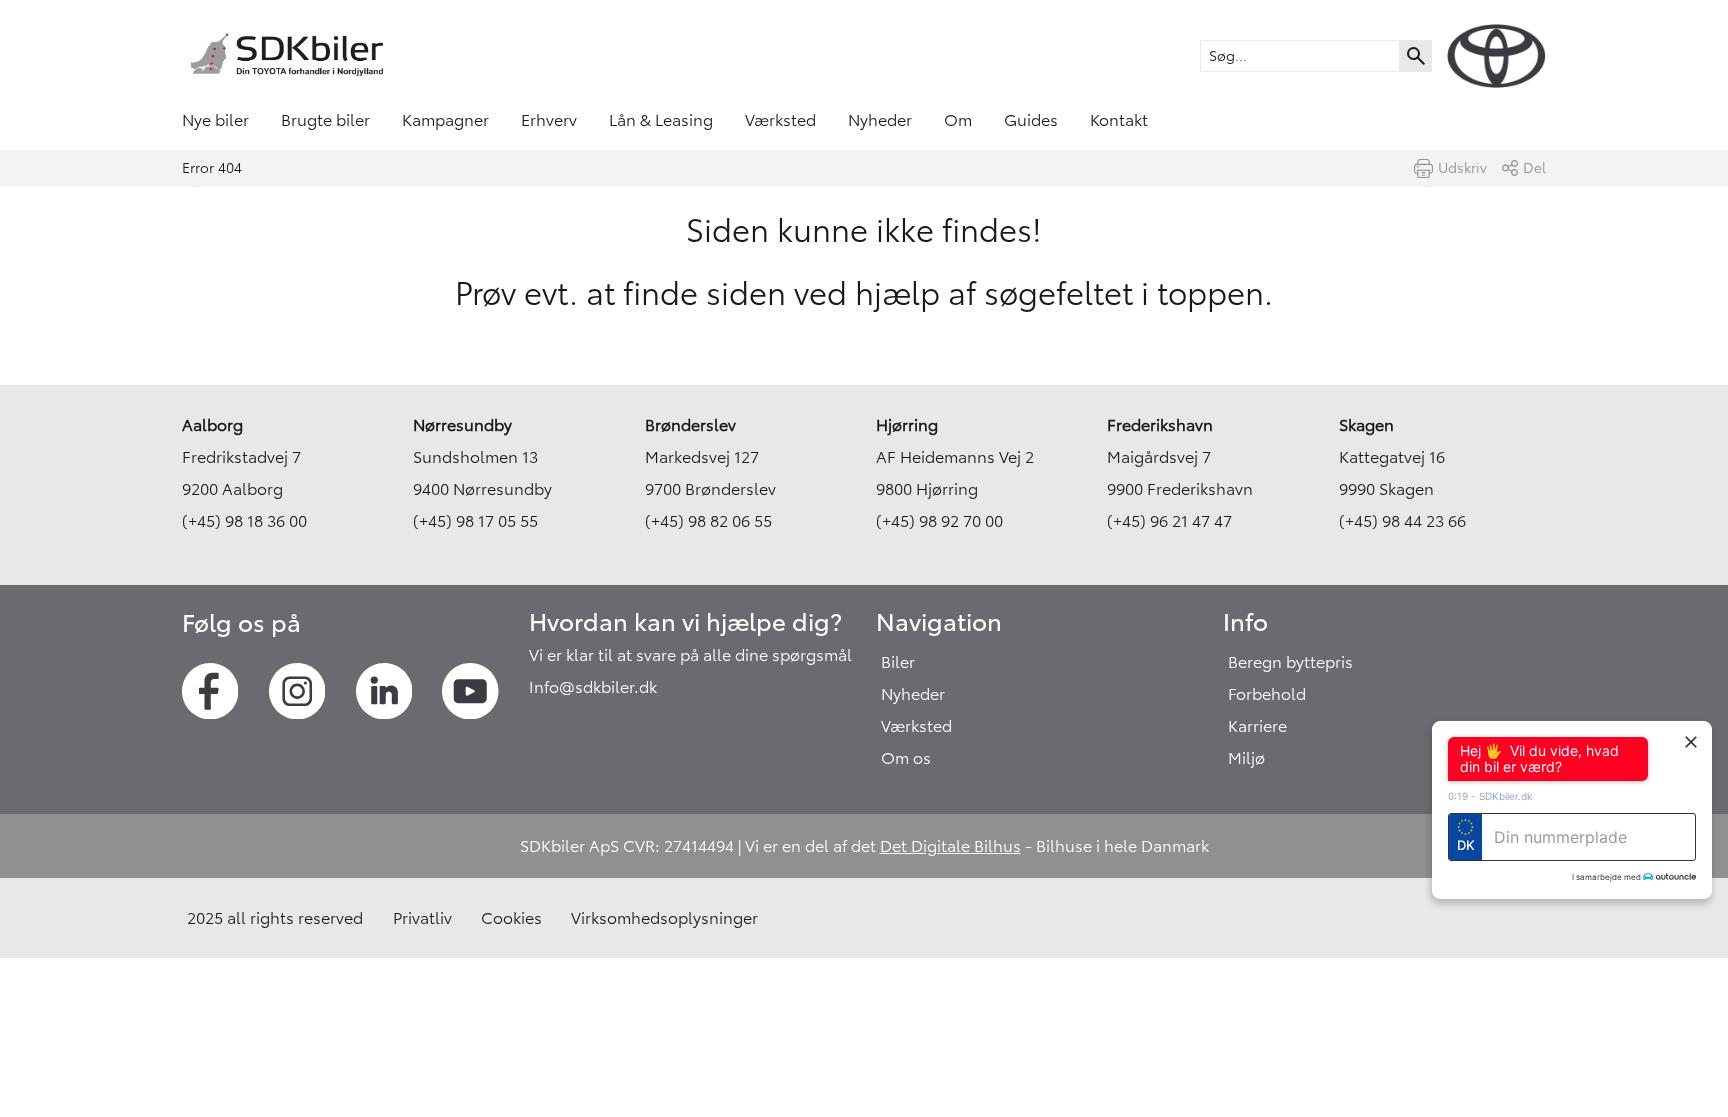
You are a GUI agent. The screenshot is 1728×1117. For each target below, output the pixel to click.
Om (958, 120)
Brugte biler (325, 120)
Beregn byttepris (1290, 662)
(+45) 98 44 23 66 (1402, 521)
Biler (898, 662)
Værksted (780, 120)
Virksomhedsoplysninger (664, 918)
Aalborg (212, 425)
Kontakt (1119, 120)
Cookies (511, 918)
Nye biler (215, 120)
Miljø (1246, 758)
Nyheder (880, 120)
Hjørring (907, 425)
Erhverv (549, 120)
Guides (1031, 120)
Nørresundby (462, 425)
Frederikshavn (1160, 425)
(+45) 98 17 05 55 (475, 521)
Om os (906, 758)
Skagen (1366, 425)
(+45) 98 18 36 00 (244, 521)
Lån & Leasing (661, 120)
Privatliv (422, 918)
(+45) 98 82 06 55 (708, 521)
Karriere (1257, 726)
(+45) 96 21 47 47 (1169, 521)
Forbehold (1267, 694)
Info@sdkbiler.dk (593, 687)
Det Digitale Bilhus (950, 846)
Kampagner (445, 120)
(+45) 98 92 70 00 (939, 521)
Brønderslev (690, 425)
